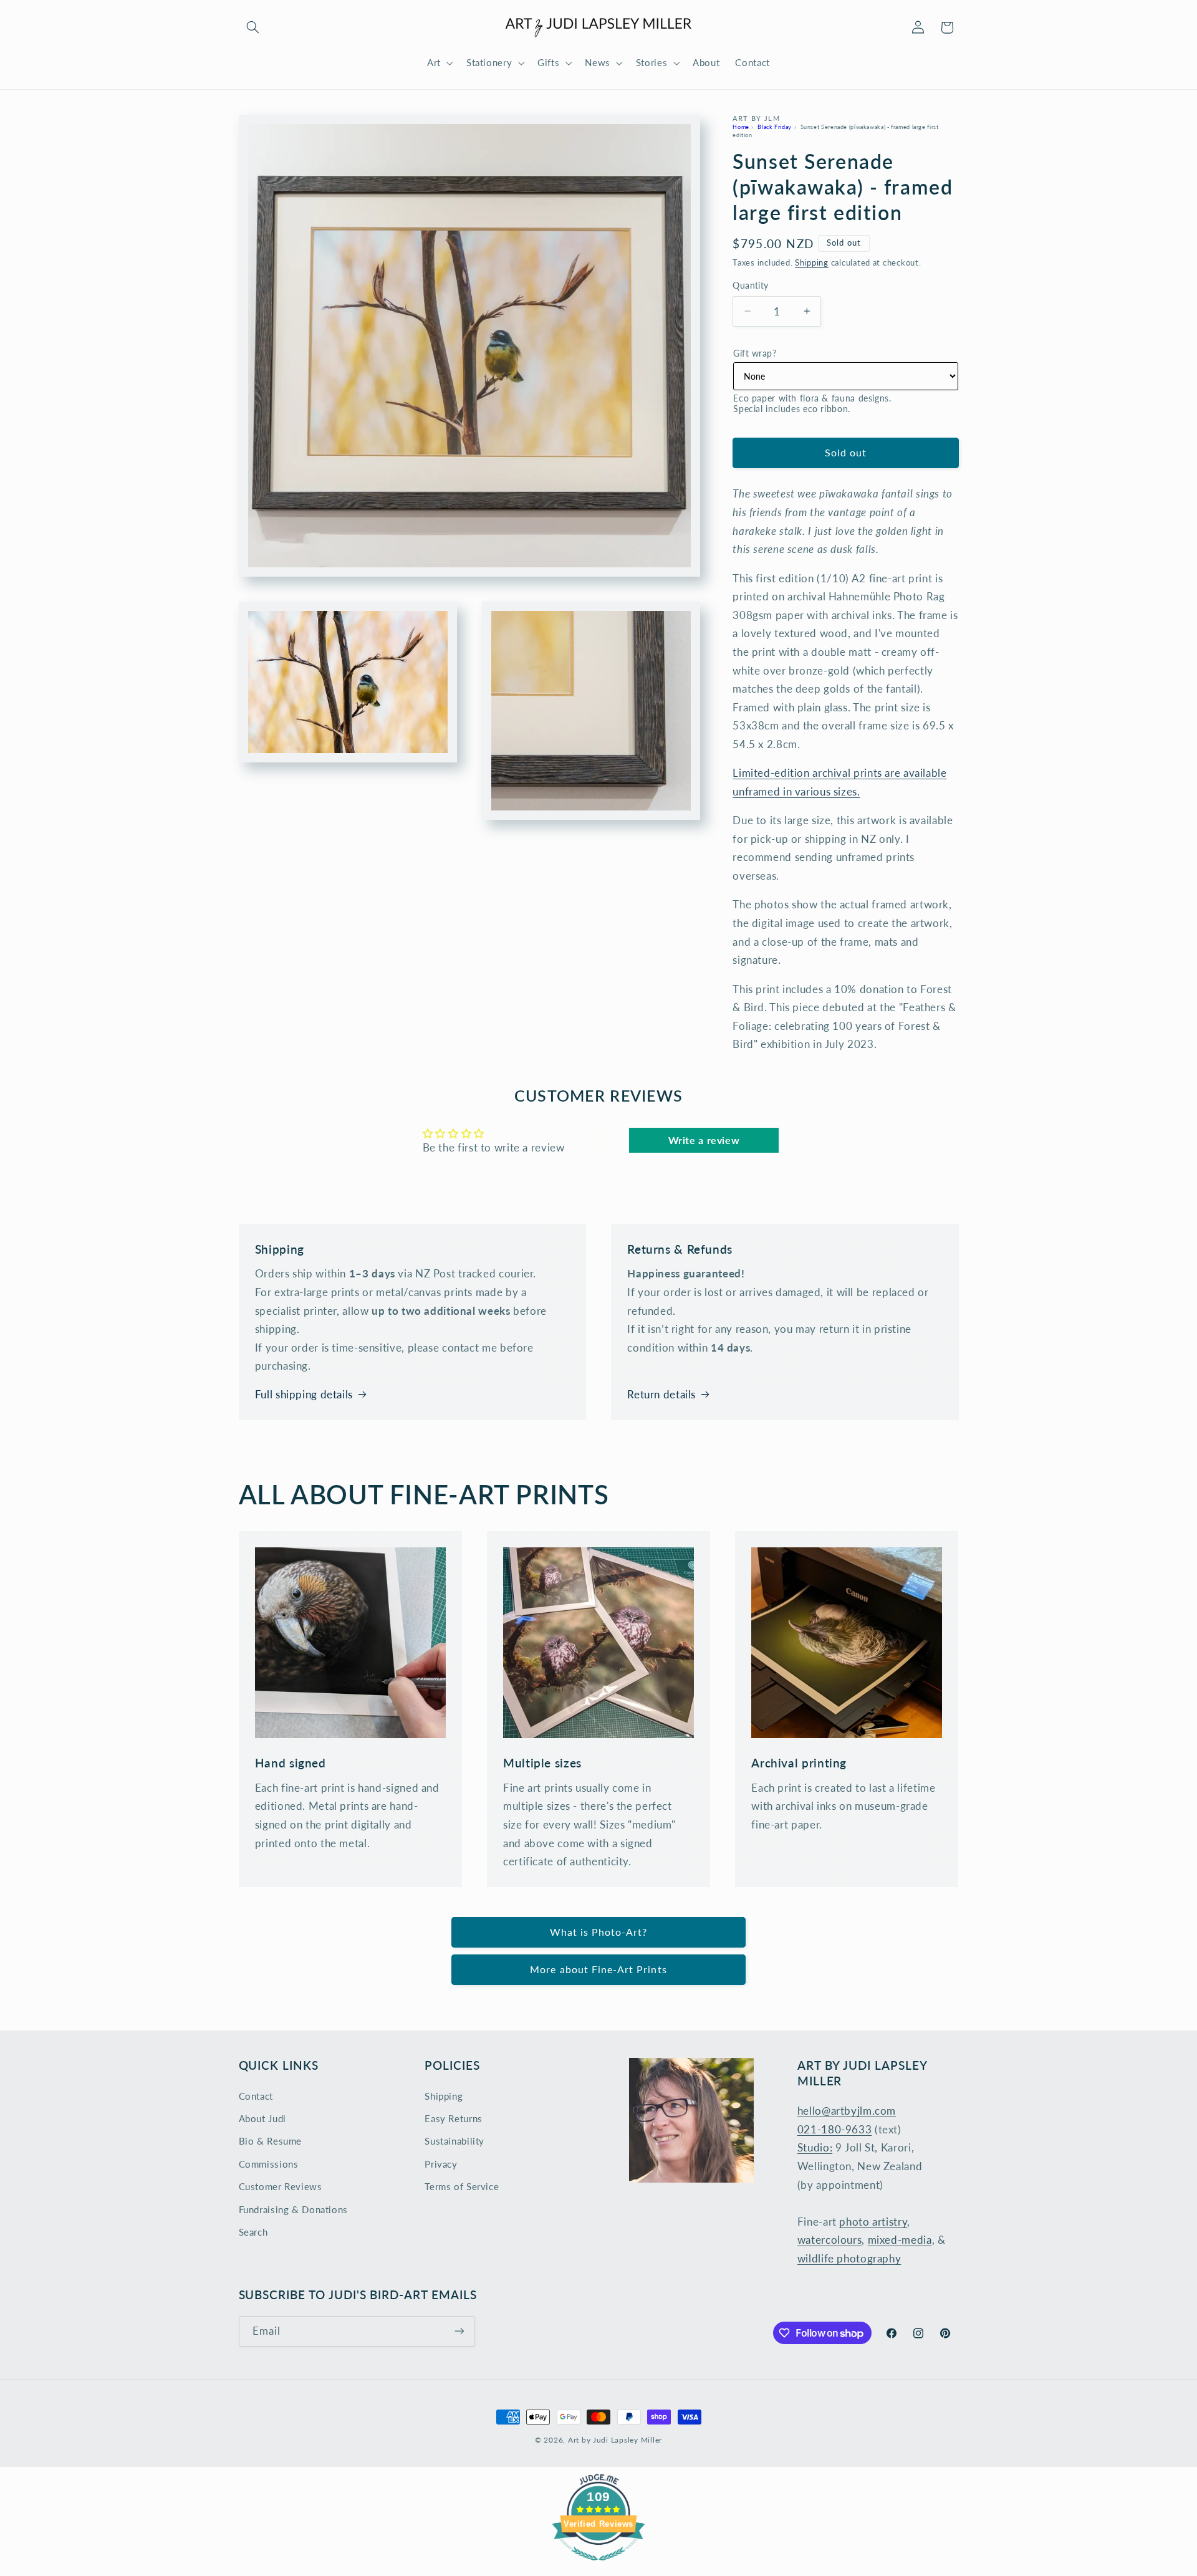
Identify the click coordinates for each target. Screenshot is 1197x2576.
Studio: (815, 2147)
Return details (661, 1394)
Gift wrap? (755, 353)
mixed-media (900, 2240)
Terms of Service (462, 2186)
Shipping (812, 262)
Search (253, 2232)
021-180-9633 (835, 2129)
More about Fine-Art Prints (598, 1969)
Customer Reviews (281, 2186)
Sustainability (454, 2141)
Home (741, 126)
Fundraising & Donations (294, 2209)
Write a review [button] (704, 1140)
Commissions (269, 2164)
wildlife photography (849, 2258)
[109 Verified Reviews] (598, 2566)
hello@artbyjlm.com (847, 2111)
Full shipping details (304, 1394)
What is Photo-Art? (599, 1932)
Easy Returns (454, 2118)
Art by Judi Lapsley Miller (615, 2440)
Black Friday (775, 126)
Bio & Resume (271, 2141)
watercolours (830, 2240)
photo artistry (873, 2222)
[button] (253, 27)
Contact (256, 2096)
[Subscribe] (459, 2331)
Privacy (441, 2164)
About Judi (262, 2118)
